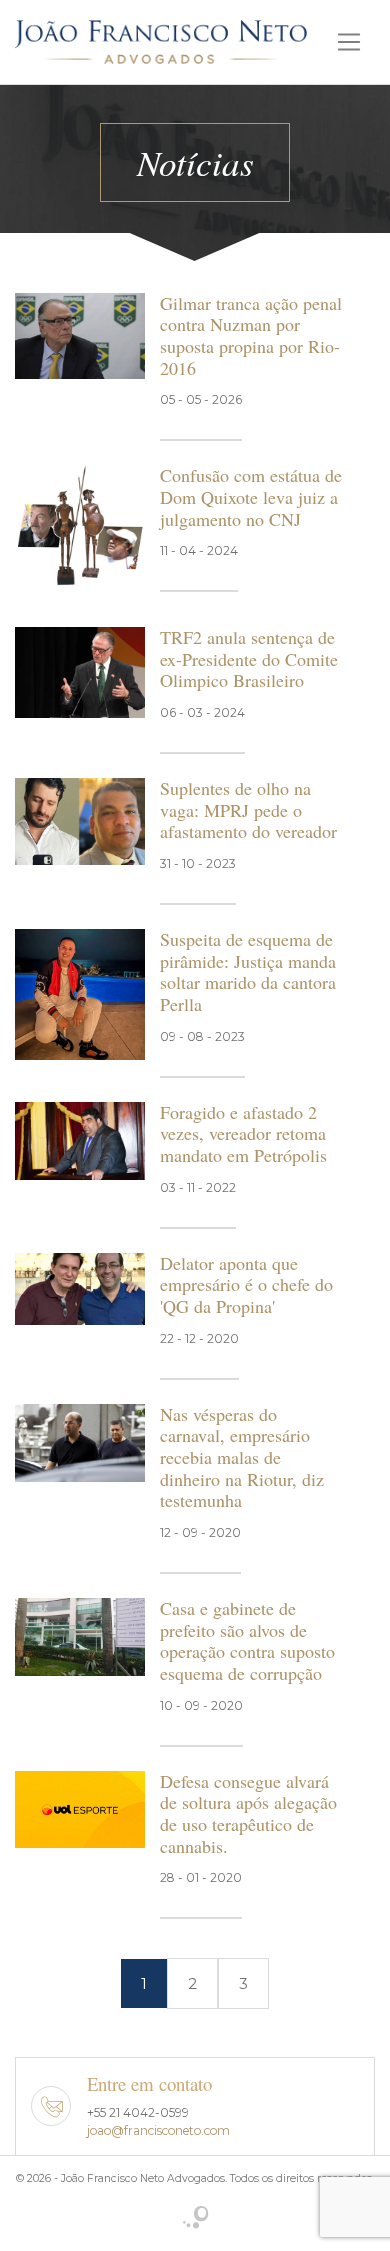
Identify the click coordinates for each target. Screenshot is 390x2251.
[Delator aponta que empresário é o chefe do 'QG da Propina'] (80, 1287)
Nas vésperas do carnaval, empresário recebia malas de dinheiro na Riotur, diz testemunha (242, 1457)
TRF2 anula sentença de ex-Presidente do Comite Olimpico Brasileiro (249, 658)
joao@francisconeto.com (158, 2130)
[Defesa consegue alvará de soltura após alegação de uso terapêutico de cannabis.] (80, 1807)
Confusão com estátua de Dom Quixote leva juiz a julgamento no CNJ (251, 496)
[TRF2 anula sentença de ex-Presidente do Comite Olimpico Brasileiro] (80, 670)
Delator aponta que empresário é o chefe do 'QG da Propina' (246, 1284)
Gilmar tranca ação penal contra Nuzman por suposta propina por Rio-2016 (251, 335)
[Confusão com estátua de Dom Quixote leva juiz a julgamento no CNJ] (80, 524)
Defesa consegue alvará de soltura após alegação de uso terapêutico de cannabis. (248, 1813)
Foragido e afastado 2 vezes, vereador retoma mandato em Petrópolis (243, 1133)
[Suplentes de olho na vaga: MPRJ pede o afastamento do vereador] (80, 819)
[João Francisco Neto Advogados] (161, 39)
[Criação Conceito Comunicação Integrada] (195, 2219)
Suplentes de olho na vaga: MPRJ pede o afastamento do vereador (248, 809)
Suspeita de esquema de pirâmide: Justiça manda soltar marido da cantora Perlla (248, 971)
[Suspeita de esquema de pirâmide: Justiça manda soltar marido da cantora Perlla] (80, 992)
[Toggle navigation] (349, 42)
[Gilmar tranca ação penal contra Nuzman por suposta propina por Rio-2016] (80, 334)
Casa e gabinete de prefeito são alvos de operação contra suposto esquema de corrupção (247, 1640)
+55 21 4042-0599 (138, 2112)
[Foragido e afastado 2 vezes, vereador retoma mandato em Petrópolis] (80, 1139)
